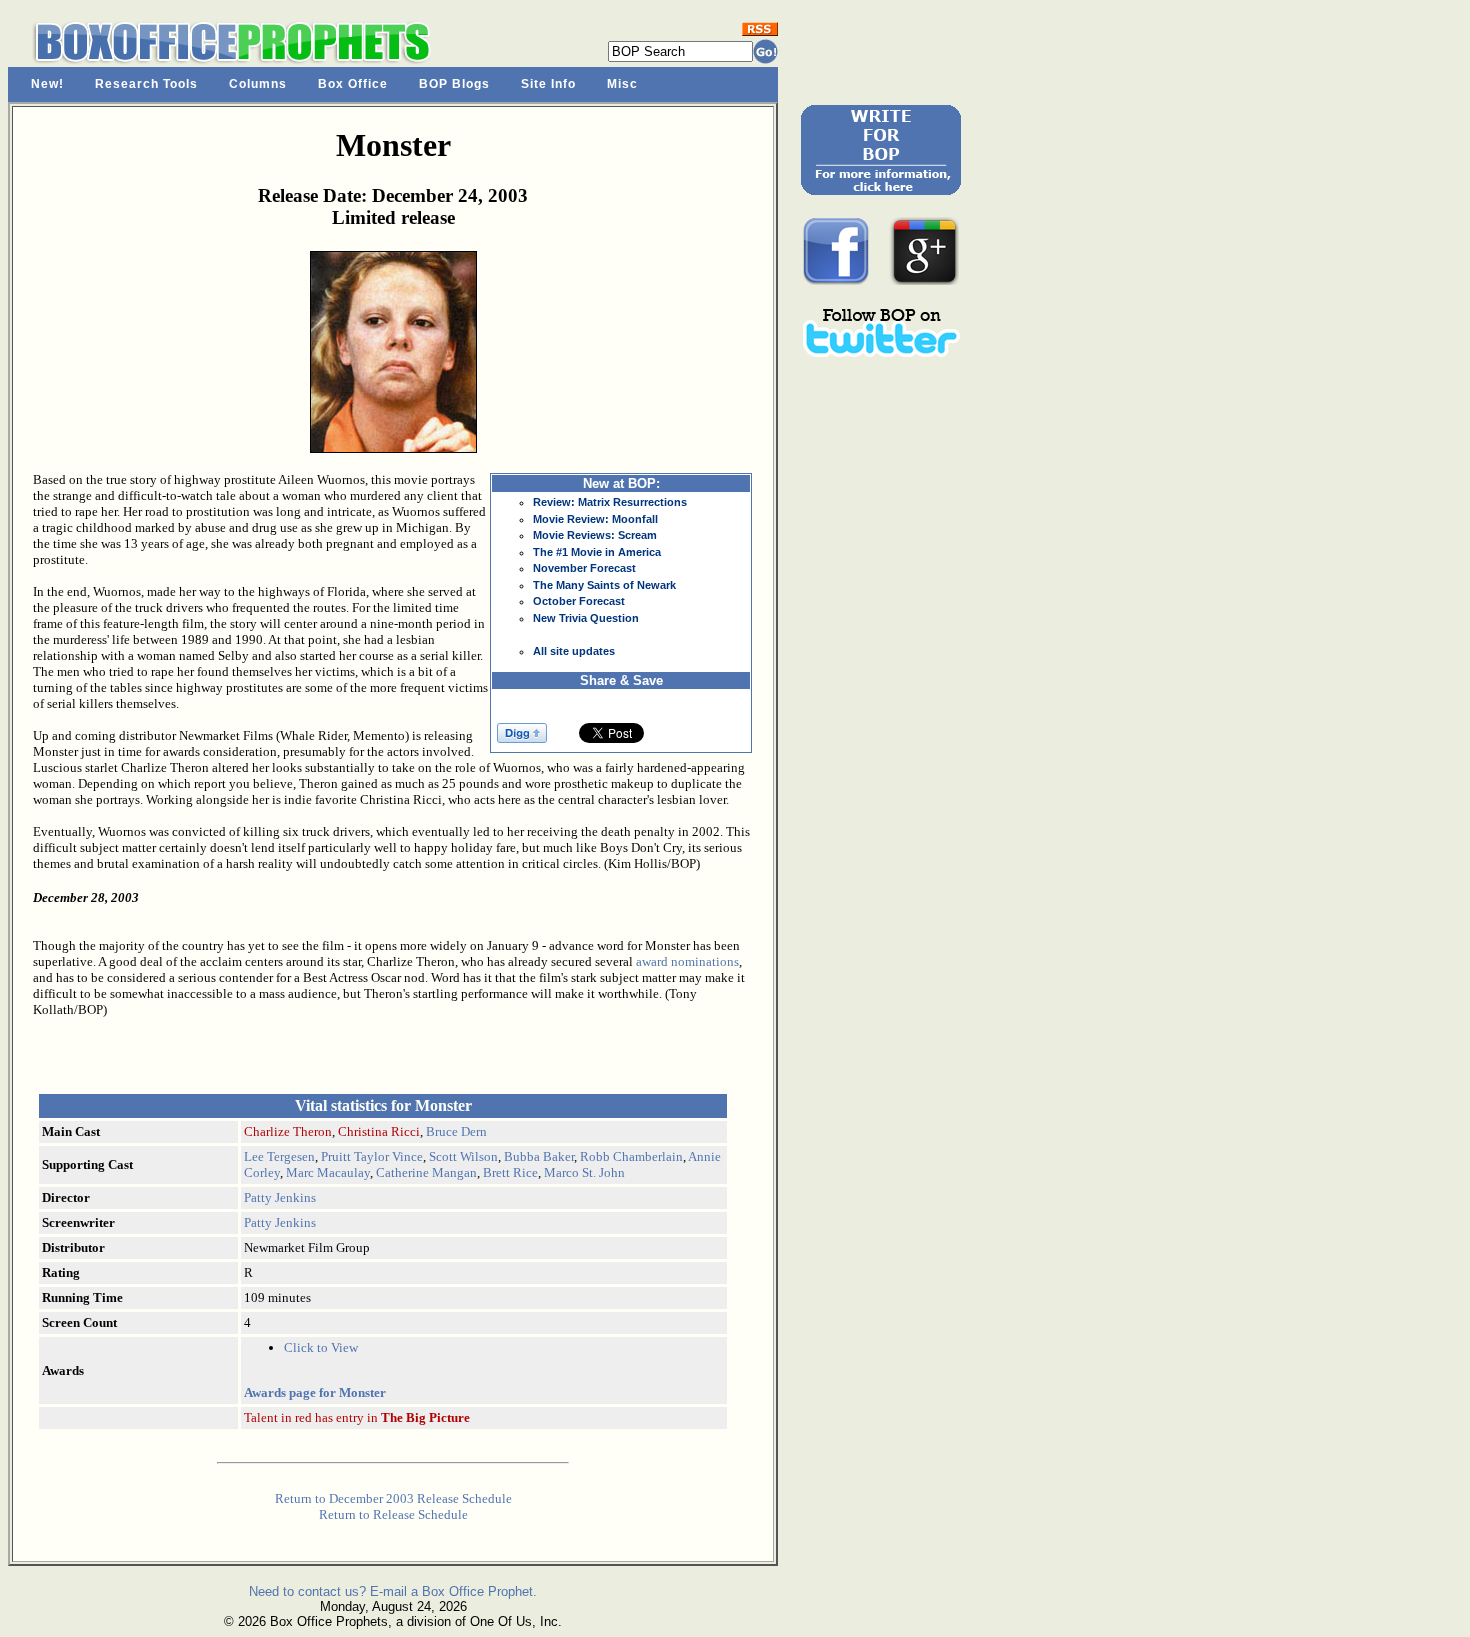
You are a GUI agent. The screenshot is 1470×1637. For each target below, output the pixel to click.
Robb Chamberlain (631, 1156)
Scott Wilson (463, 1156)
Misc (622, 84)
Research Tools (146, 84)
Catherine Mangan (426, 1172)
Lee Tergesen (279, 1156)
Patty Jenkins (280, 1197)
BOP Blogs (454, 84)
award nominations (687, 961)
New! (47, 84)
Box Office (353, 84)
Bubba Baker (539, 1156)
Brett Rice (510, 1172)
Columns (258, 84)
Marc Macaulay (328, 1172)
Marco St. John (584, 1172)
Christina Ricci (379, 1131)
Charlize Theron (288, 1131)
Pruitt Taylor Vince (372, 1156)
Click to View (321, 1347)
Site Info (548, 84)
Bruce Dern (456, 1131)
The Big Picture (425, 1417)
